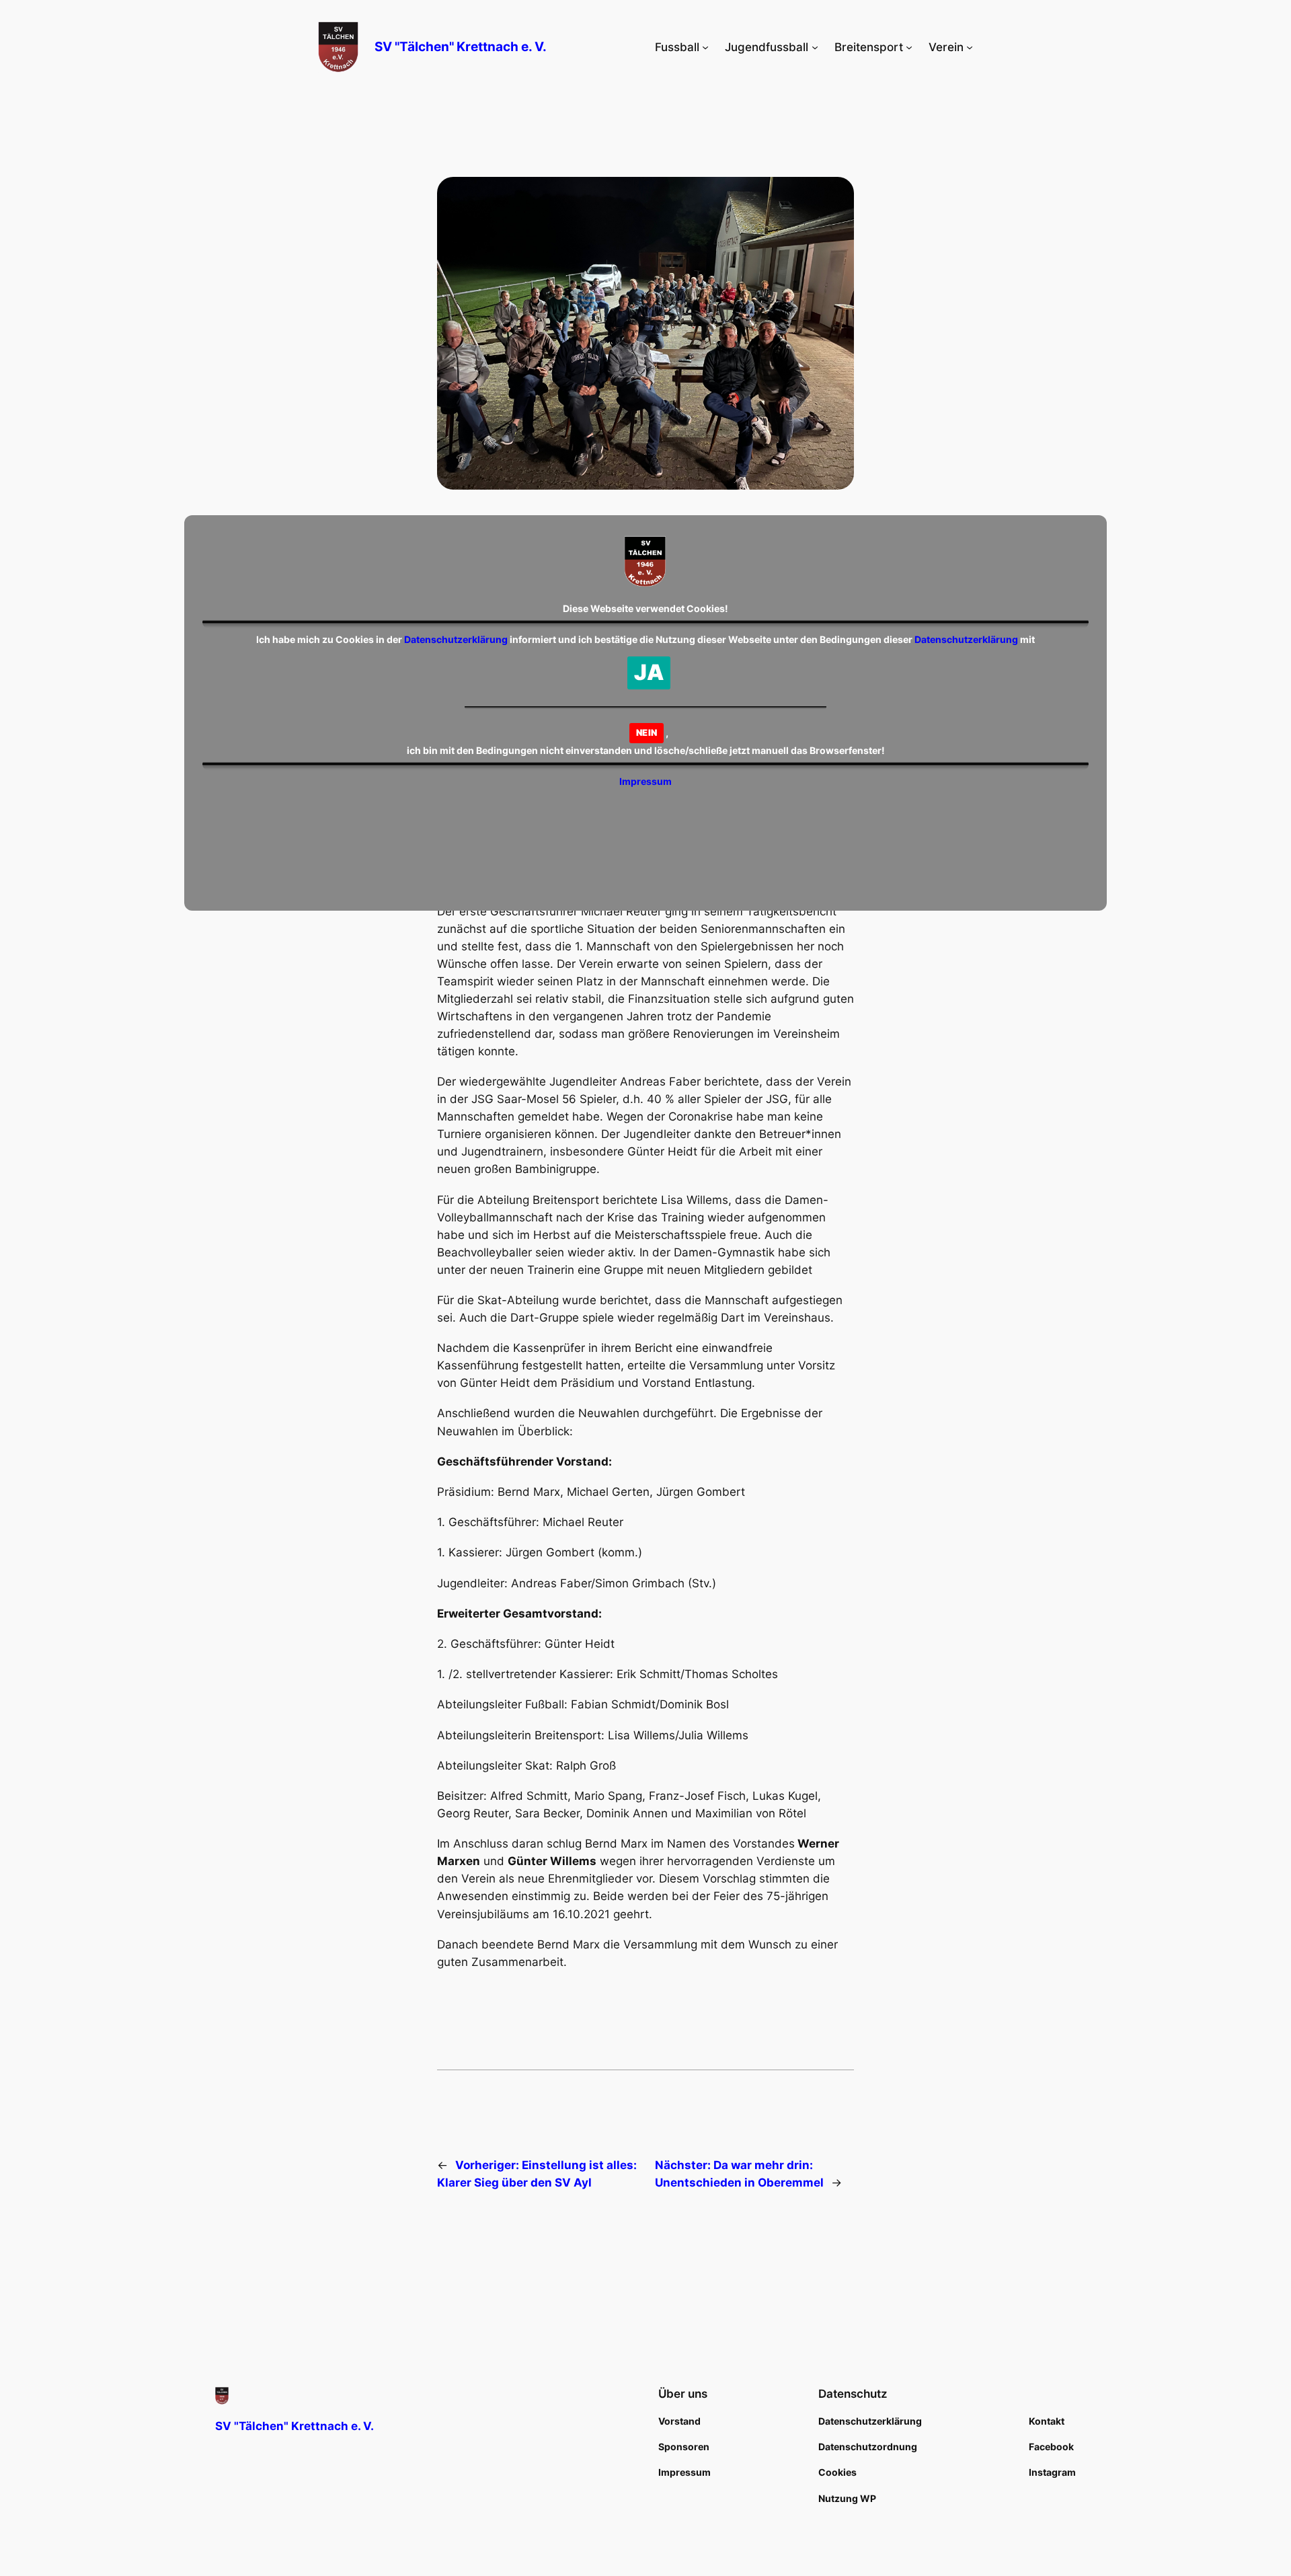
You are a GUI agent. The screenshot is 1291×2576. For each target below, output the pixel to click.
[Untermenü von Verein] (970, 47)
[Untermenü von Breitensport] (909, 47)
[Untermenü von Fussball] (705, 47)
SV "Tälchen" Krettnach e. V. (461, 46)
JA (649, 672)
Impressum (645, 781)
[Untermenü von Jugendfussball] (815, 47)
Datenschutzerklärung (456, 639)
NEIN (647, 732)
